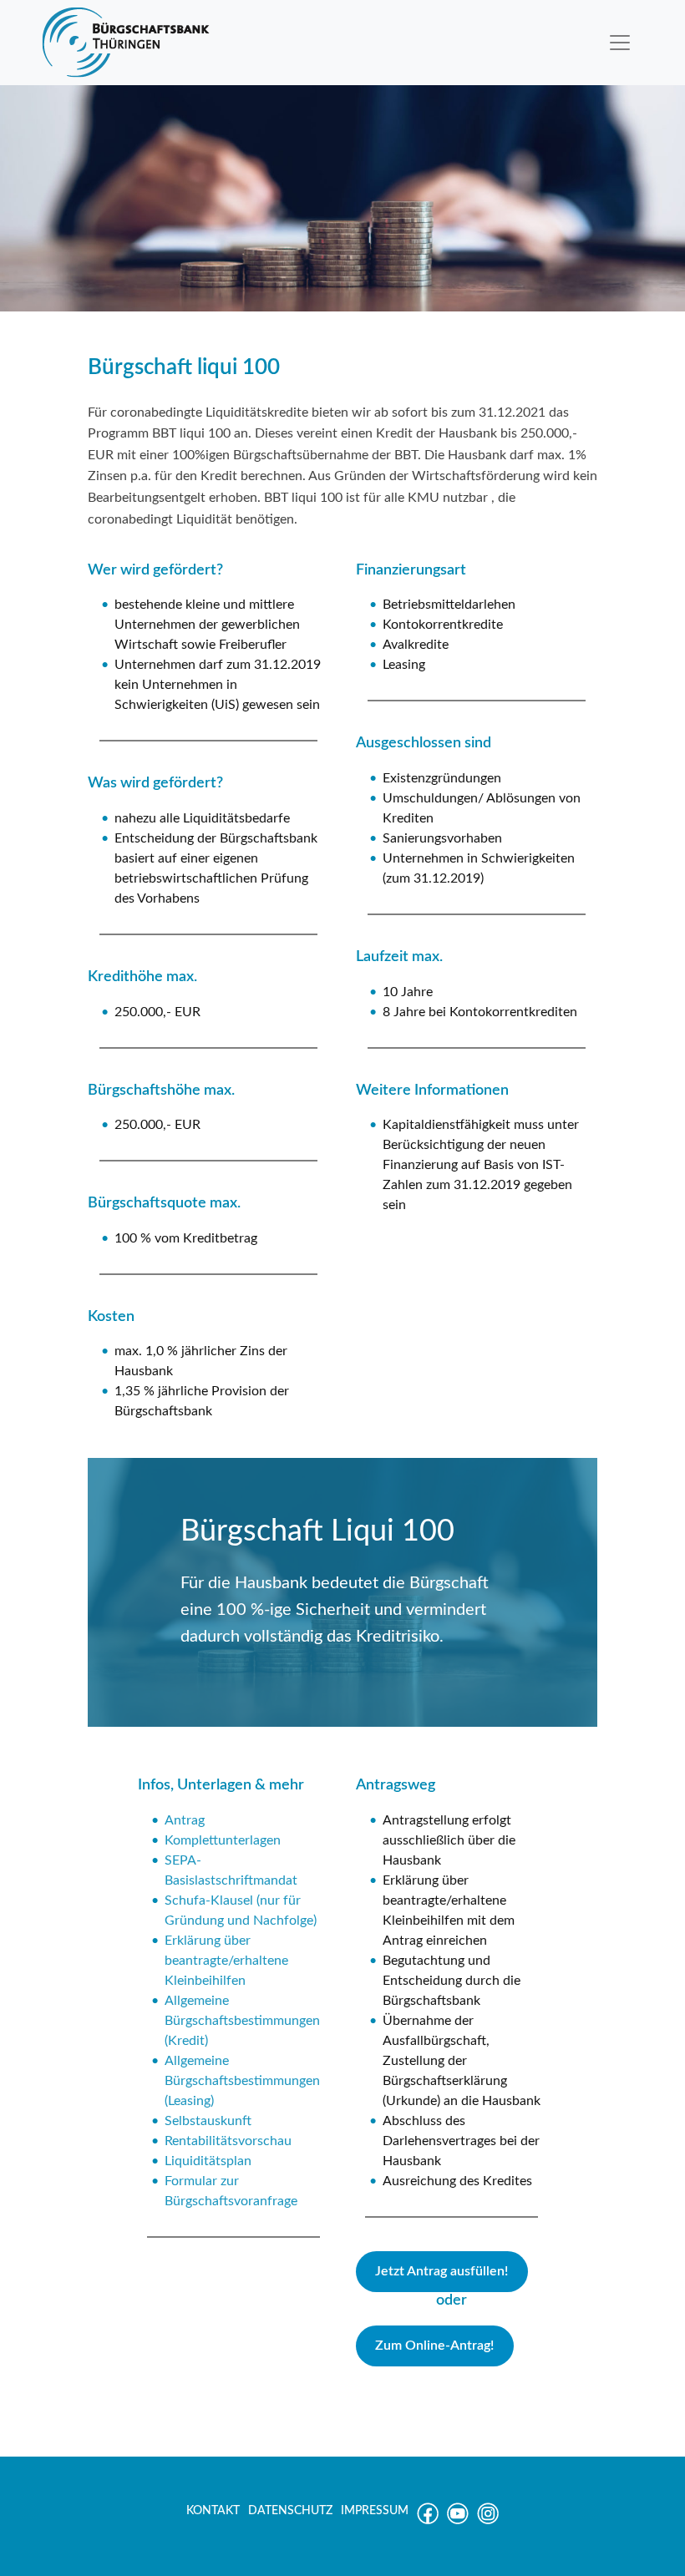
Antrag (185, 1820)
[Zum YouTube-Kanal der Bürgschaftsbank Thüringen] (458, 2521)
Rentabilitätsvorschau (228, 2141)
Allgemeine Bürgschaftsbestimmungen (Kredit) (242, 2021)
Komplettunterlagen (223, 1840)
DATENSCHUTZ (290, 2511)
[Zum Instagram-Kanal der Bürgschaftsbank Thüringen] (488, 2521)
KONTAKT (213, 2511)
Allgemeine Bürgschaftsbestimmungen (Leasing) (242, 2081)
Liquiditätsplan (208, 2161)
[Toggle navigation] (620, 43)
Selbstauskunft (208, 2121)
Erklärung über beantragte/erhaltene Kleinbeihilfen (226, 1961)
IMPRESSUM (375, 2511)
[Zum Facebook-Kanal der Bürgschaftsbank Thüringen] (428, 2521)
